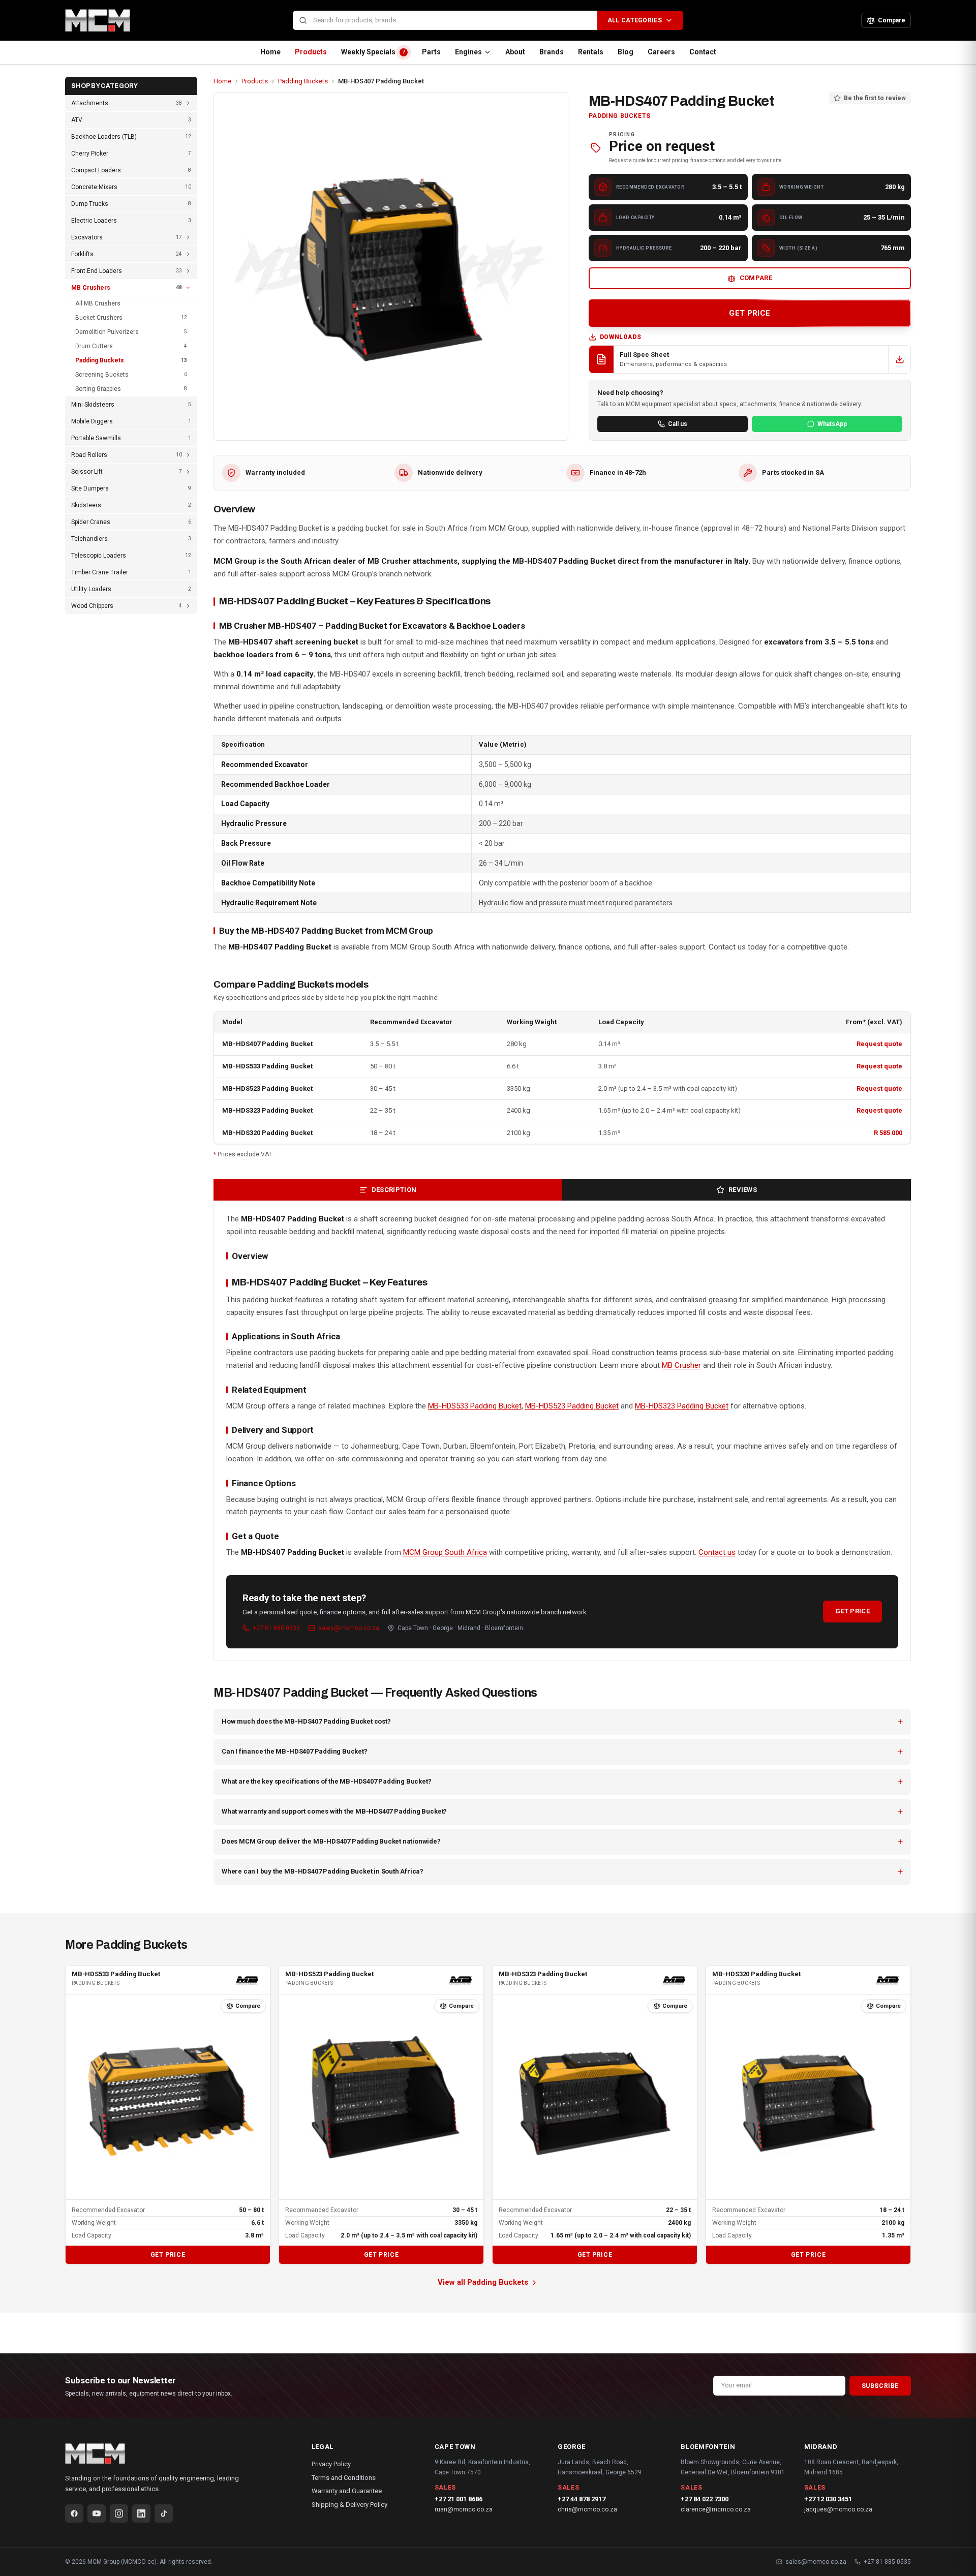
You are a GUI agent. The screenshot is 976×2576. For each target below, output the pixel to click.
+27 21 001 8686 (459, 2499)
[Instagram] (119, 2513)
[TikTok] (164, 2513)
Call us (678, 424)
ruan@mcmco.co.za (464, 2509)
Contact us (717, 1552)
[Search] (303, 20)
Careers (661, 52)
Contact (703, 52)
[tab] (388, 1190)
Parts (431, 52)
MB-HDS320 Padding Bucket (267, 1133)
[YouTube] (97, 2513)
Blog (626, 52)
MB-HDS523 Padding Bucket (267, 1088)
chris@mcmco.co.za (587, 2509)
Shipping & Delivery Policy (349, 2505)
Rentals (591, 52)
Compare (756, 278)
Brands (552, 52)
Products (311, 52)
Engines (468, 52)
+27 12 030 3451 (828, 2499)
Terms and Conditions (344, 2478)
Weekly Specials (373, 52)
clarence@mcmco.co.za (716, 2509)
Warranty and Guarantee (347, 2491)
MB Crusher (681, 1365)
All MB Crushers (98, 303)
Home (270, 52)
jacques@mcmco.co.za (838, 2509)
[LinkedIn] (141, 2513)
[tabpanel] (562, 1431)
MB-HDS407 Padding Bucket (267, 1044)
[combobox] (445, 21)
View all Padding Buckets (483, 2282)
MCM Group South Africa (445, 1552)
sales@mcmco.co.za (349, 1628)
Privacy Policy (331, 2464)
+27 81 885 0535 (276, 1628)
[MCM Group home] (175, 20)
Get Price (852, 1611)
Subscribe (880, 2386)
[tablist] (562, 1190)
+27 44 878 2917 (582, 2499)
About (515, 52)
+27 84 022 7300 (705, 2499)
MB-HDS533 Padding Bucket (267, 1066)
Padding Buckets (303, 81)
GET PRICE (750, 313)
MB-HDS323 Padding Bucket (267, 1110)
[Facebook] (74, 2513)
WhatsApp (832, 424)
